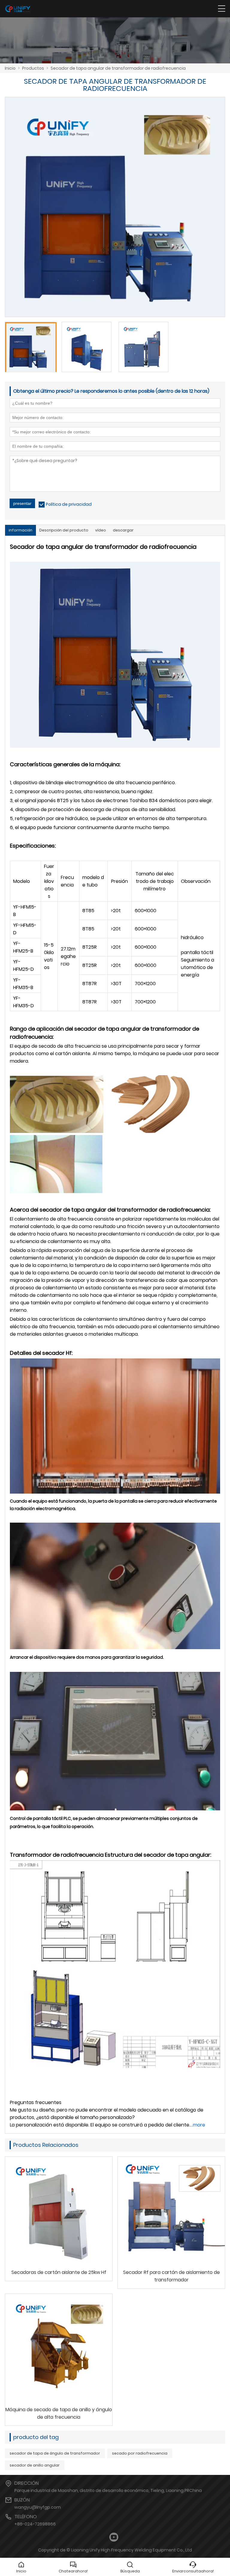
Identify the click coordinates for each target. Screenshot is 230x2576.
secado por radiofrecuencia (140, 2453)
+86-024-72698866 (35, 2524)
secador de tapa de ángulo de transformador (55, 2453)
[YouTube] (114, 2537)
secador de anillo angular (35, 2465)
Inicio (10, 68)
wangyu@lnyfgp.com (38, 2507)
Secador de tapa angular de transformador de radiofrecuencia (118, 68)
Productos (33, 68)
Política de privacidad (69, 504)
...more (198, 2125)
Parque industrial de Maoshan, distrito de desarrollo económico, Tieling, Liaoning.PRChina (108, 2490)
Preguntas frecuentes (36, 2102)
